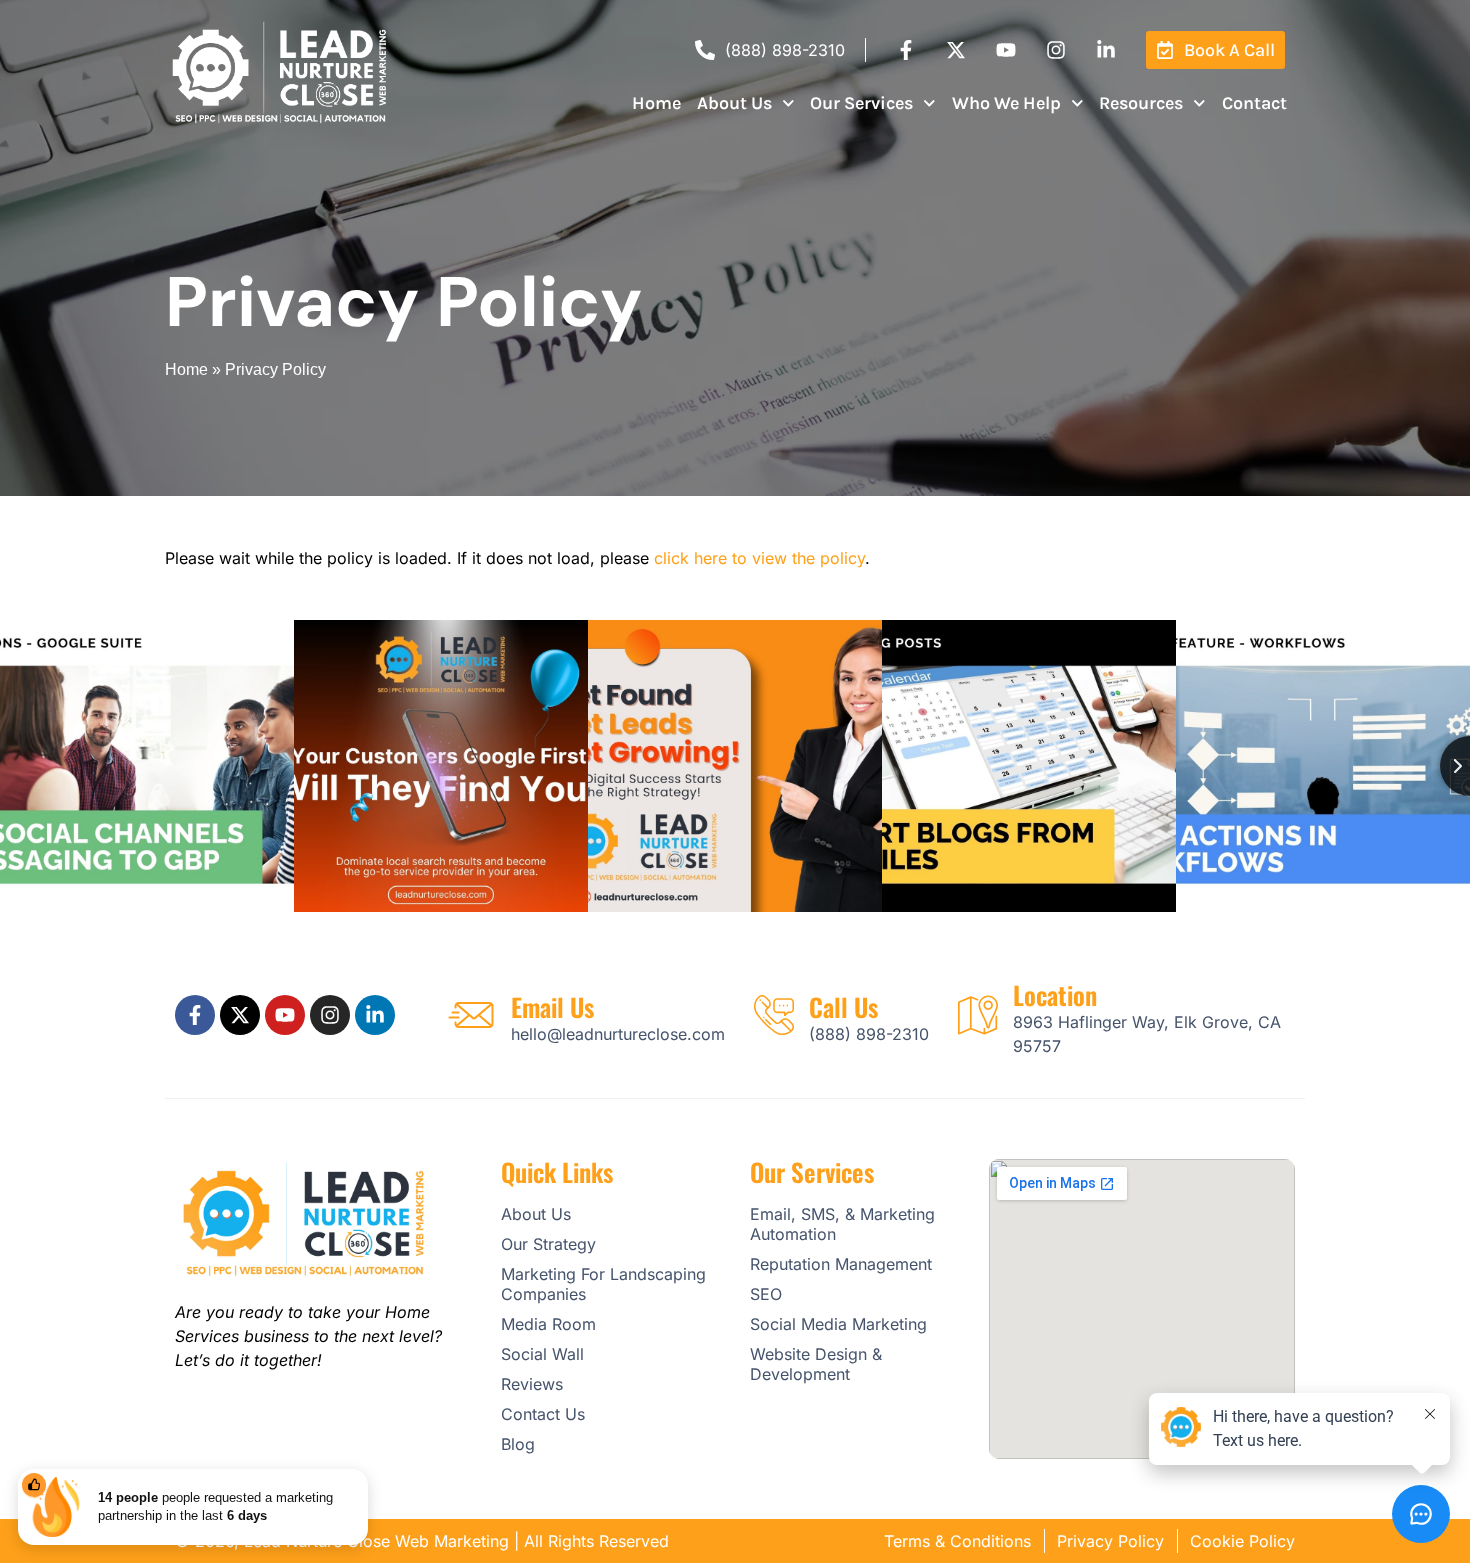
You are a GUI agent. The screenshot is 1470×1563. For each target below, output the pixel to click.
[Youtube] (1006, 50)
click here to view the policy (759, 558)
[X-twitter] (956, 50)
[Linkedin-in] (1106, 50)
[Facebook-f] (906, 50)
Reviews (532, 1384)
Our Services (861, 103)
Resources (1141, 103)
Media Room (548, 1324)
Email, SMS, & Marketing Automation (842, 1224)
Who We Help (1006, 103)
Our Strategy (548, 1244)
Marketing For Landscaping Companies (603, 1284)
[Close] (364, 1473)
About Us (734, 103)
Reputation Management (841, 1264)
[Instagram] (1056, 50)
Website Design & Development (816, 1364)
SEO (766, 1294)
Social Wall (542, 1354)
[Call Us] (774, 1015)
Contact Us (543, 1414)
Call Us (843, 1006)
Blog (518, 1444)
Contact (1254, 103)
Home (656, 103)
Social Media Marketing (838, 1324)
